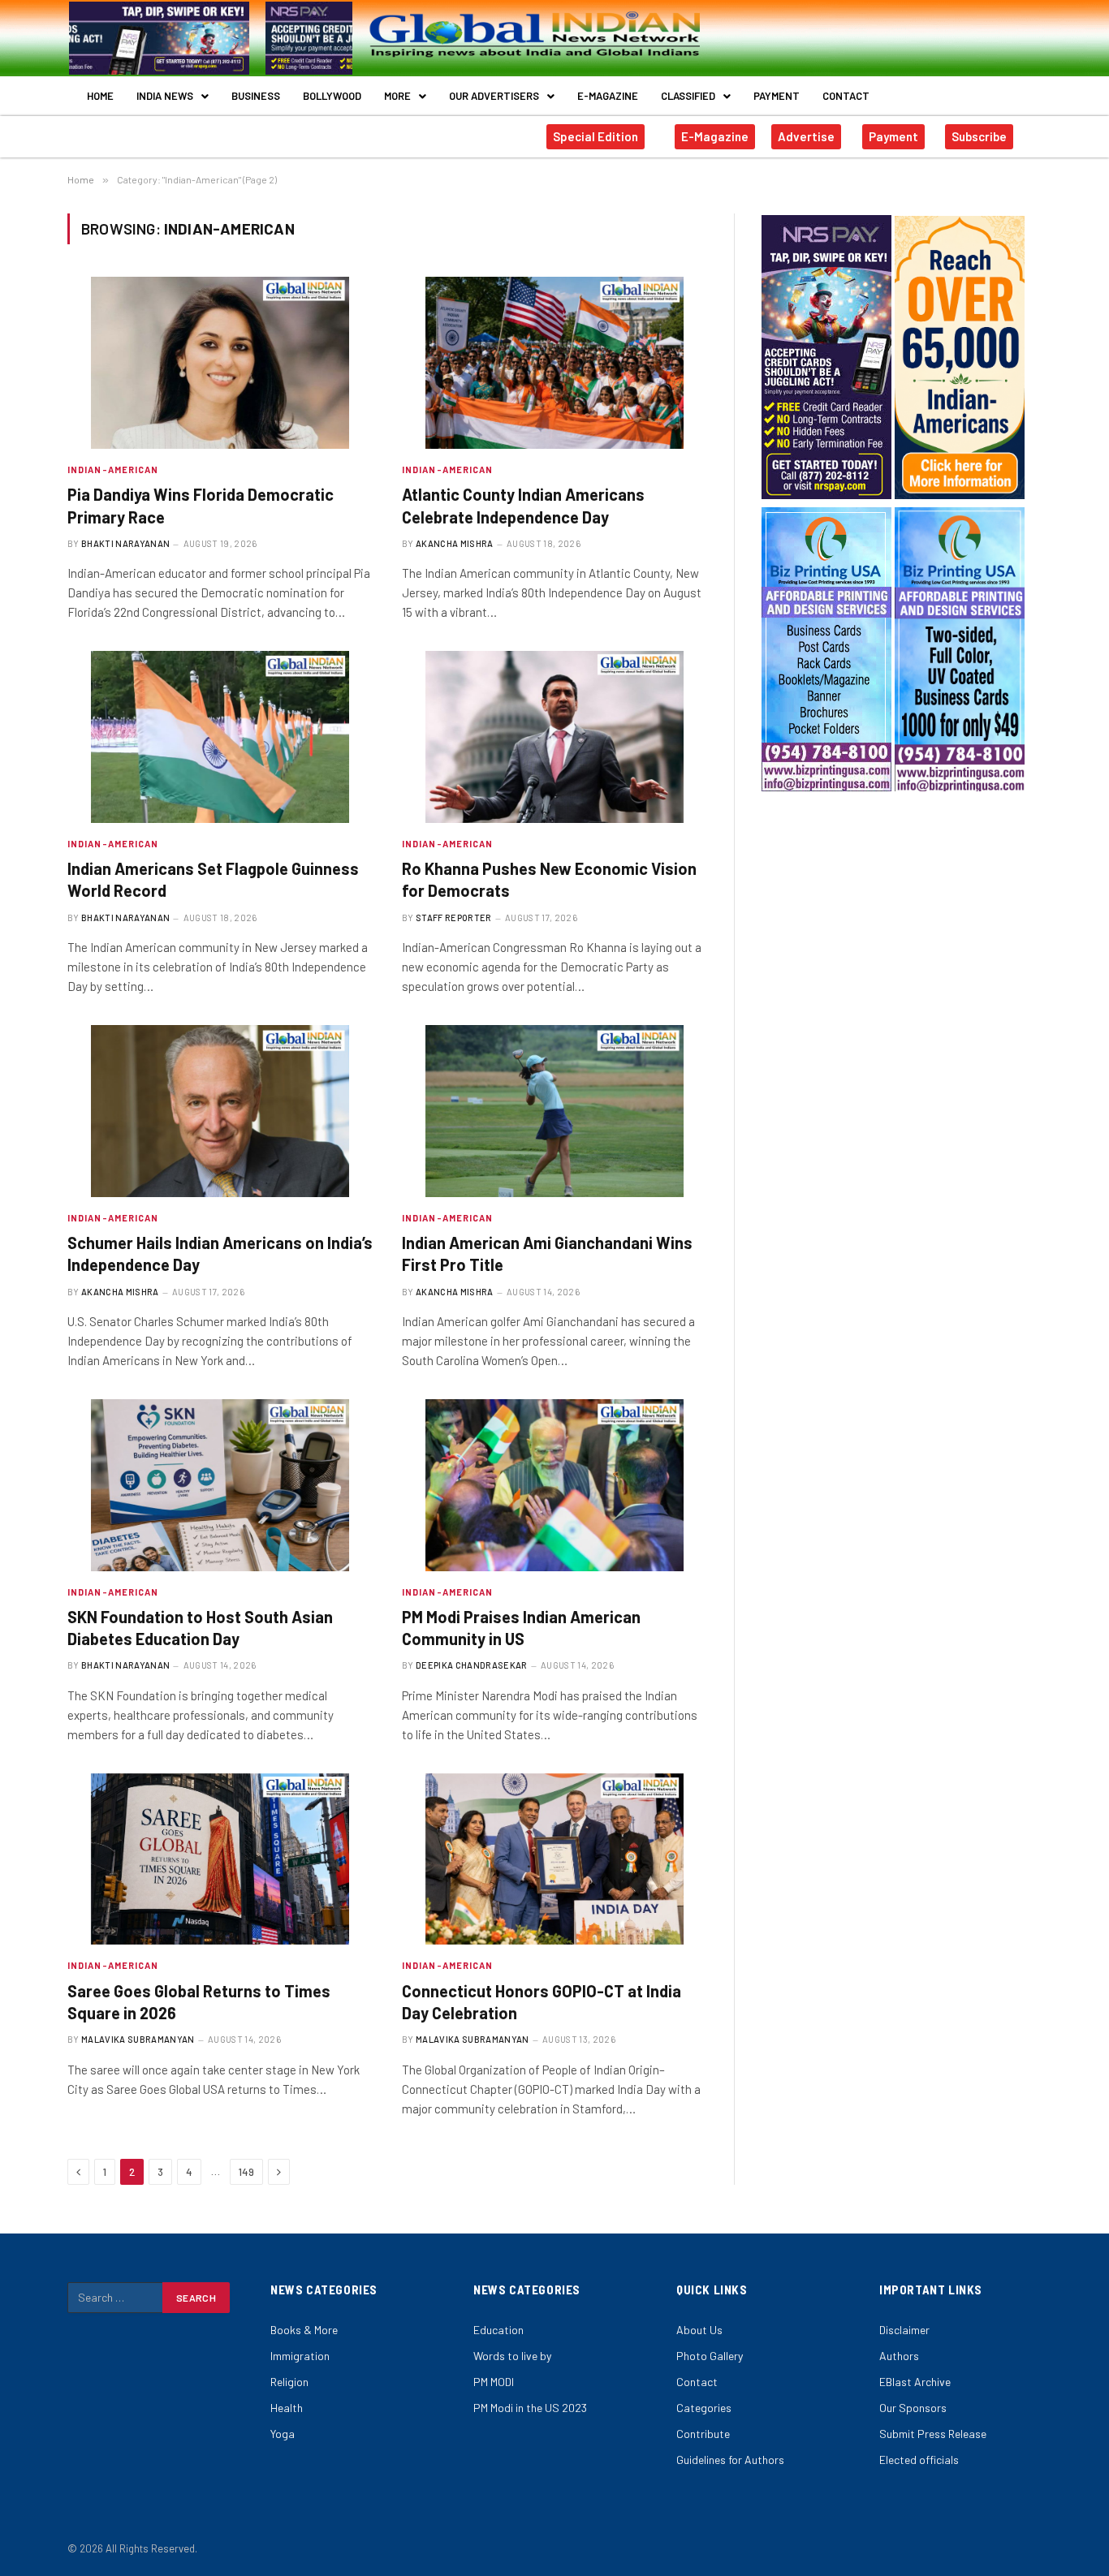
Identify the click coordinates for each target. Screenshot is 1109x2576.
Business (256, 96)
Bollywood (332, 96)
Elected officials (919, 2460)
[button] (173, 96)
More (397, 96)
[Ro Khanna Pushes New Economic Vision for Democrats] (554, 737)
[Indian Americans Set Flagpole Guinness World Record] (220, 737)
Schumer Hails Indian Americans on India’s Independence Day (220, 1254)
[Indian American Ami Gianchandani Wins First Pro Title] (554, 1111)
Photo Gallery (710, 2356)
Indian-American (113, 470)
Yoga (283, 2434)
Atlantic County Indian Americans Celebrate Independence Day (523, 505)
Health (287, 2408)
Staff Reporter (454, 918)
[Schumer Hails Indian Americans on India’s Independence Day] (220, 1111)
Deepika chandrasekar (472, 1665)
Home (100, 96)
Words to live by (512, 2356)
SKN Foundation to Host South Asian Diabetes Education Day (200, 1628)
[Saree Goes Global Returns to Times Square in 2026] (220, 1859)
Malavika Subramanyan (138, 2039)
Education (498, 2330)
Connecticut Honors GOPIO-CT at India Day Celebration (542, 2002)
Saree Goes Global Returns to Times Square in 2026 (199, 2002)
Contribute (703, 2434)
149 (246, 2172)
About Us (699, 2330)
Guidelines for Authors (730, 2460)
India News (165, 96)
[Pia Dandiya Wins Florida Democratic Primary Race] (220, 363)
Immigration (300, 2356)
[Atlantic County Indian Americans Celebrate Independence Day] (554, 363)
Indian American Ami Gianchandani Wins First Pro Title (547, 1254)
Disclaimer (904, 2330)
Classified (688, 96)
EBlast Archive (915, 2382)
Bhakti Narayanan (125, 543)
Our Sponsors (913, 2408)
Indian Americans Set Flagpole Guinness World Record (213, 879)
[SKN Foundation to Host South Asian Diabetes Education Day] (220, 1485)
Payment (777, 96)
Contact (846, 96)
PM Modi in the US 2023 (530, 2408)
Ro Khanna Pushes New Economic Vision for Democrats (549, 879)
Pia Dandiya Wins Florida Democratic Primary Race (201, 505)
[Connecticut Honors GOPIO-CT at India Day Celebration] (554, 1859)
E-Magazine (608, 96)
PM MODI (494, 2382)
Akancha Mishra (455, 543)
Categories (704, 2408)
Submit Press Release (933, 2434)
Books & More (304, 2330)
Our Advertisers (494, 96)
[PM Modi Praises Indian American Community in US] (554, 1485)
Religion (289, 2382)
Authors (899, 2356)
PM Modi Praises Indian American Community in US (521, 1628)
